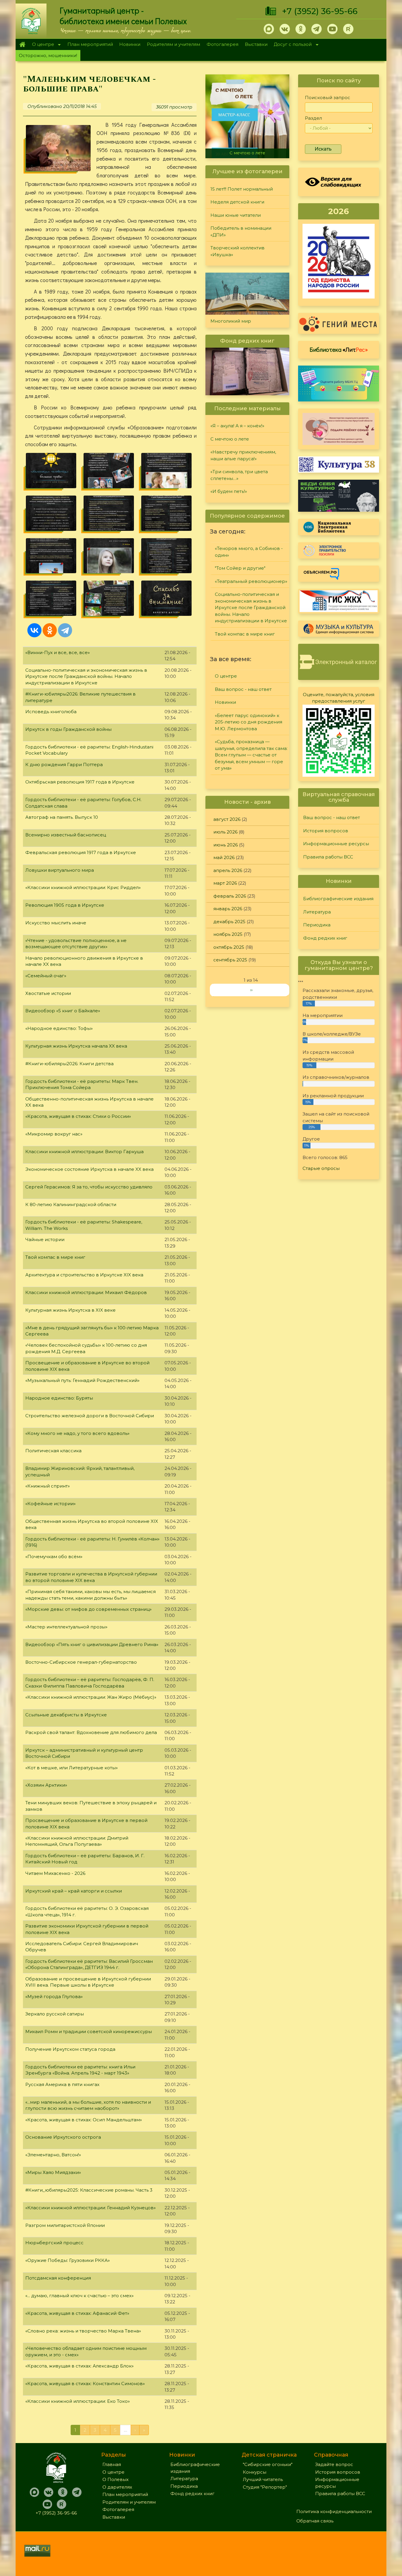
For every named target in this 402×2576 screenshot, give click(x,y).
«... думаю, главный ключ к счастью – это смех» (79, 2296)
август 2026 (227, 819)
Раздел (313, 118)
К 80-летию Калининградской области (71, 1204)
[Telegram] (65, 630)
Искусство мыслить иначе (56, 923)
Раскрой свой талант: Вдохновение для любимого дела (91, 1732)
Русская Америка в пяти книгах (62, 2084)
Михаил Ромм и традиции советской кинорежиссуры (89, 2031)
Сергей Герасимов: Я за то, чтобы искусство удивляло (89, 1187)
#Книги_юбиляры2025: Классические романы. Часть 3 (89, 2190)
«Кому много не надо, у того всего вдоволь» (77, 1433)
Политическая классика (53, 1451)
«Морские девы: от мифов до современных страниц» (88, 1609)
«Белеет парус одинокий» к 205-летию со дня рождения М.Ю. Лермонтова (249, 722)
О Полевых (116, 2479)
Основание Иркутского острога (63, 2137)
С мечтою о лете (230, 439)
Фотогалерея (222, 44)
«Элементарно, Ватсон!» (53, 2155)
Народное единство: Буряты (59, 1398)
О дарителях (117, 2487)
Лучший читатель (263, 2479)
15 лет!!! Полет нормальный (242, 189)
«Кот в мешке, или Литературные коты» (72, 1768)
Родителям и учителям (173, 44)
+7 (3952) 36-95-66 (320, 11)
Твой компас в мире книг (55, 1257)
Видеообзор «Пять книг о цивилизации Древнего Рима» (92, 1644)
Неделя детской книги (237, 202)
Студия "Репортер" (265, 2487)
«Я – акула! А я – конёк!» (237, 426)
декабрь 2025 (229, 922)
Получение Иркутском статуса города (70, 2049)
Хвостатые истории (48, 993)
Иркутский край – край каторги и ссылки (74, 1891)
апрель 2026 (228, 870)
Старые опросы (321, 1168)
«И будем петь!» (229, 491)
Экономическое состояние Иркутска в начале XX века (89, 1169)
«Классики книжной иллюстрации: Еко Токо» (78, 2401)
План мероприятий (90, 44)
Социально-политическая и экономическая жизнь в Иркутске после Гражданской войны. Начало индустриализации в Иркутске (86, 676)
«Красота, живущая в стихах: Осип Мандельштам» (84, 2120)
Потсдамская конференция (58, 2278)
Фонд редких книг (325, 938)
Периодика (317, 925)
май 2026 (224, 857)
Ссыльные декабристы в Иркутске (66, 1715)
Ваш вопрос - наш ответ (243, 689)
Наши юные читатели (236, 215)
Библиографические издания (338, 899)
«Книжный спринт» (48, 1486)
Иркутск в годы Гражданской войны (68, 729)
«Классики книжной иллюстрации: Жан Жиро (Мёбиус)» (91, 1697)
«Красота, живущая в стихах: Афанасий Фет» (77, 2313)
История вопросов (326, 831)
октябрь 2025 (229, 947)
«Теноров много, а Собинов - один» (249, 552)
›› (251, 990)
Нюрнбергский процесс (54, 2243)
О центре (41, 45)
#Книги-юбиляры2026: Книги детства (69, 1064)
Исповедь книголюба (51, 712)
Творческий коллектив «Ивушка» (237, 251)
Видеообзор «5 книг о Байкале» (63, 1011)
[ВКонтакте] (34, 630)
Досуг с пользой (291, 45)
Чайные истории (45, 1239)
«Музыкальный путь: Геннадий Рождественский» (82, 1380)
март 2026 (225, 883)
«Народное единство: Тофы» (59, 1028)
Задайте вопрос (334, 2464)
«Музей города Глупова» (54, 1996)
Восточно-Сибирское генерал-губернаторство (81, 1662)
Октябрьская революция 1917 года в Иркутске (80, 782)
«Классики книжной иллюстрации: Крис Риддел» (83, 887)
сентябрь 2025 (230, 960)
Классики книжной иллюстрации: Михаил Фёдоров (86, 1292)
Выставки (256, 44)
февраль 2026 (230, 896)
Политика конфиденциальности (334, 2511)
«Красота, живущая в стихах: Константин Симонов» (85, 2384)
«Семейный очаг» (46, 976)
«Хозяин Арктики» (46, 1785)
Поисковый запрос (328, 97)
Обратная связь (315, 2521)
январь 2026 (228, 909)
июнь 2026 (226, 845)
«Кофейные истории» (50, 1504)
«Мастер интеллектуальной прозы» (66, 1627)
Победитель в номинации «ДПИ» (241, 231)
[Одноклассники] (50, 630)
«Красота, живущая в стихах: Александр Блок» (79, 2366)
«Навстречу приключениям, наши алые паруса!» (249, 150)
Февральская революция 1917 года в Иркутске (81, 852)
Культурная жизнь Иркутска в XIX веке (70, 1310)
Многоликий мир (231, 321)
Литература (317, 912)
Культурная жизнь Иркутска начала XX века (76, 1046)
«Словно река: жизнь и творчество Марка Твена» (83, 2331)
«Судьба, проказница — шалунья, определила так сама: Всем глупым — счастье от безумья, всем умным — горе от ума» (251, 755)
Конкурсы (255, 2472)
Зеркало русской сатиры (55, 2014)
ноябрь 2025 (228, 934)
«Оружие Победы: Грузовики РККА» (68, 2260)
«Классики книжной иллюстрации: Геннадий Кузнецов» (90, 2208)
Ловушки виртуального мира (60, 870)
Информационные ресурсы (336, 844)
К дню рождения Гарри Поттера (64, 765)
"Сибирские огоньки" (268, 2464)
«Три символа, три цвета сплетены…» (239, 475)
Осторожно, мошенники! (48, 55)
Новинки (130, 44)
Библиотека (339, 349)
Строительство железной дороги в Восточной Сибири (90, 1416)
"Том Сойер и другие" (240, 568)
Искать (323, 149)
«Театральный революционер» (251, 581)
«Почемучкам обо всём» (54, 1557)
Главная (22, 44)
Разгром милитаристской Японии (65, 2225)
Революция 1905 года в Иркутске (65, 905)
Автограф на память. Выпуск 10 (62, 817)
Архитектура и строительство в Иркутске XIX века (84, 1275)
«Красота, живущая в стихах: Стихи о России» (78, 1116)
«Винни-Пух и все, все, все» (58, 652)
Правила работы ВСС (328, 857)
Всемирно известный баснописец (66, 835)
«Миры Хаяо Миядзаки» (53, 2172)
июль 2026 (225, 832)
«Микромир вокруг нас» (54, 1134)
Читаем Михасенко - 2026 (55, 1873)
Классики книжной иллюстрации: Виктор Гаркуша (84, 1152)
